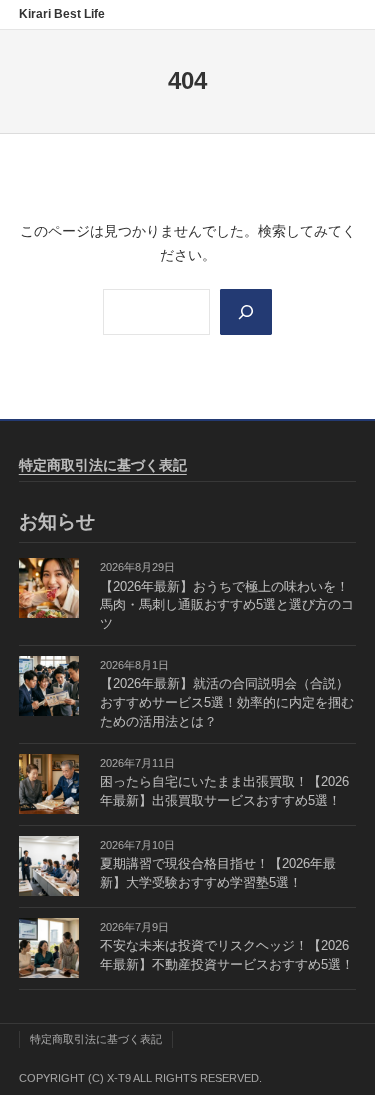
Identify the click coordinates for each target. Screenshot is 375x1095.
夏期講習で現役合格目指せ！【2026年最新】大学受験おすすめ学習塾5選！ (218, 873)
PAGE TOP (346, 1045)
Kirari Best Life (62, 14)
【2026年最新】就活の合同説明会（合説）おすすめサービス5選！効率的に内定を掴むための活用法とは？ (227, 703)
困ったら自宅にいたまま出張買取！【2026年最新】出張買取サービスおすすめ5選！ (224, 791)
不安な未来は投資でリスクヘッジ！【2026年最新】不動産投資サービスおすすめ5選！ (227, 955)
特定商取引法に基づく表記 (103, 465)
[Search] (246, 312)
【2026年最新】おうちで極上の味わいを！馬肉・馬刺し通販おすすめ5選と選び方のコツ (227, 606)
